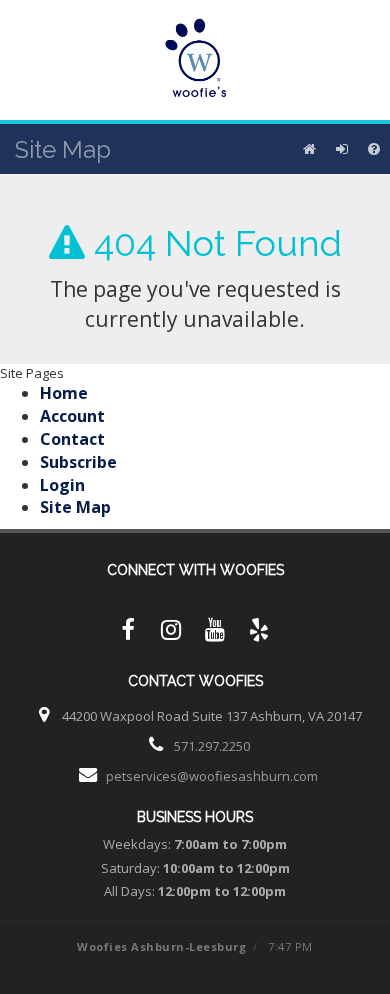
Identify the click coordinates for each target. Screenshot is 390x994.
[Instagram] (171, 633)
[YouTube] (215, 633)
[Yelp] (259, 633)
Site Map (75, 507)
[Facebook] (127, 633)
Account (72, 416)
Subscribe (78, 462)
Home (64, 393)
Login (62, 485)
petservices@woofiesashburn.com (212, 776)
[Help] (374, 149)
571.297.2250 (212, 746)
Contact (72, 439)
